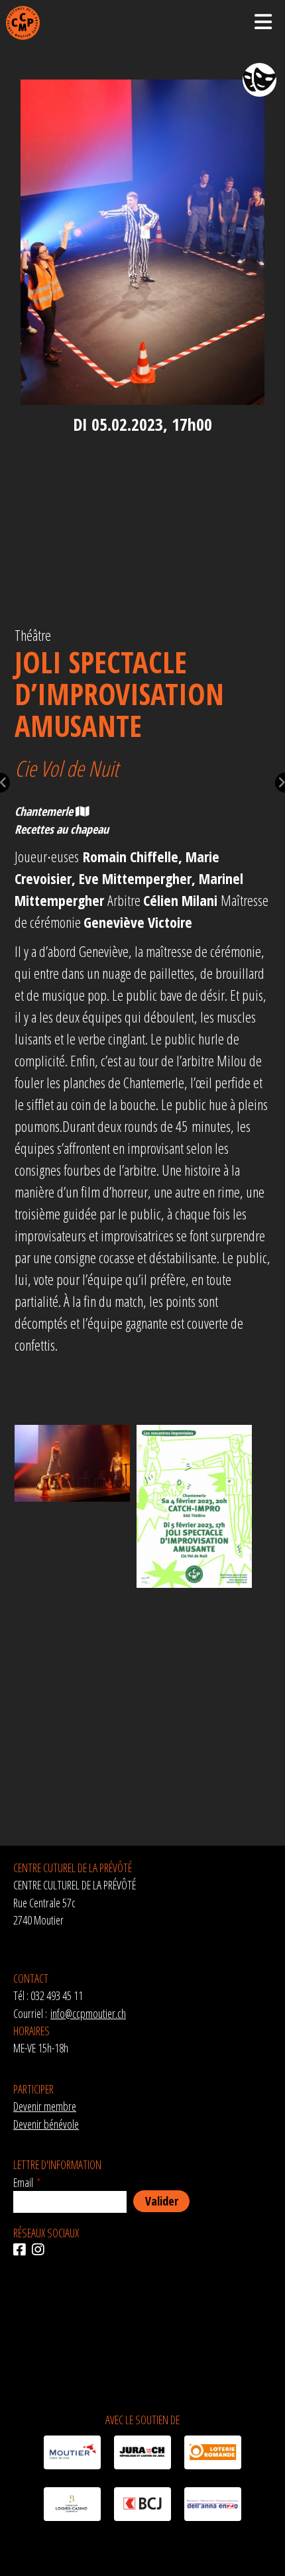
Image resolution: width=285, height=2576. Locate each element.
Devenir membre (45, 2106)
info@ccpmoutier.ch (88, 2013)
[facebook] (23, 2250)
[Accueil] (23, 23)
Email (23, 2182)
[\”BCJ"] (142, 2506)
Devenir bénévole (46, 2124)
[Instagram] (41, 2250)
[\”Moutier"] (72, 2455)
